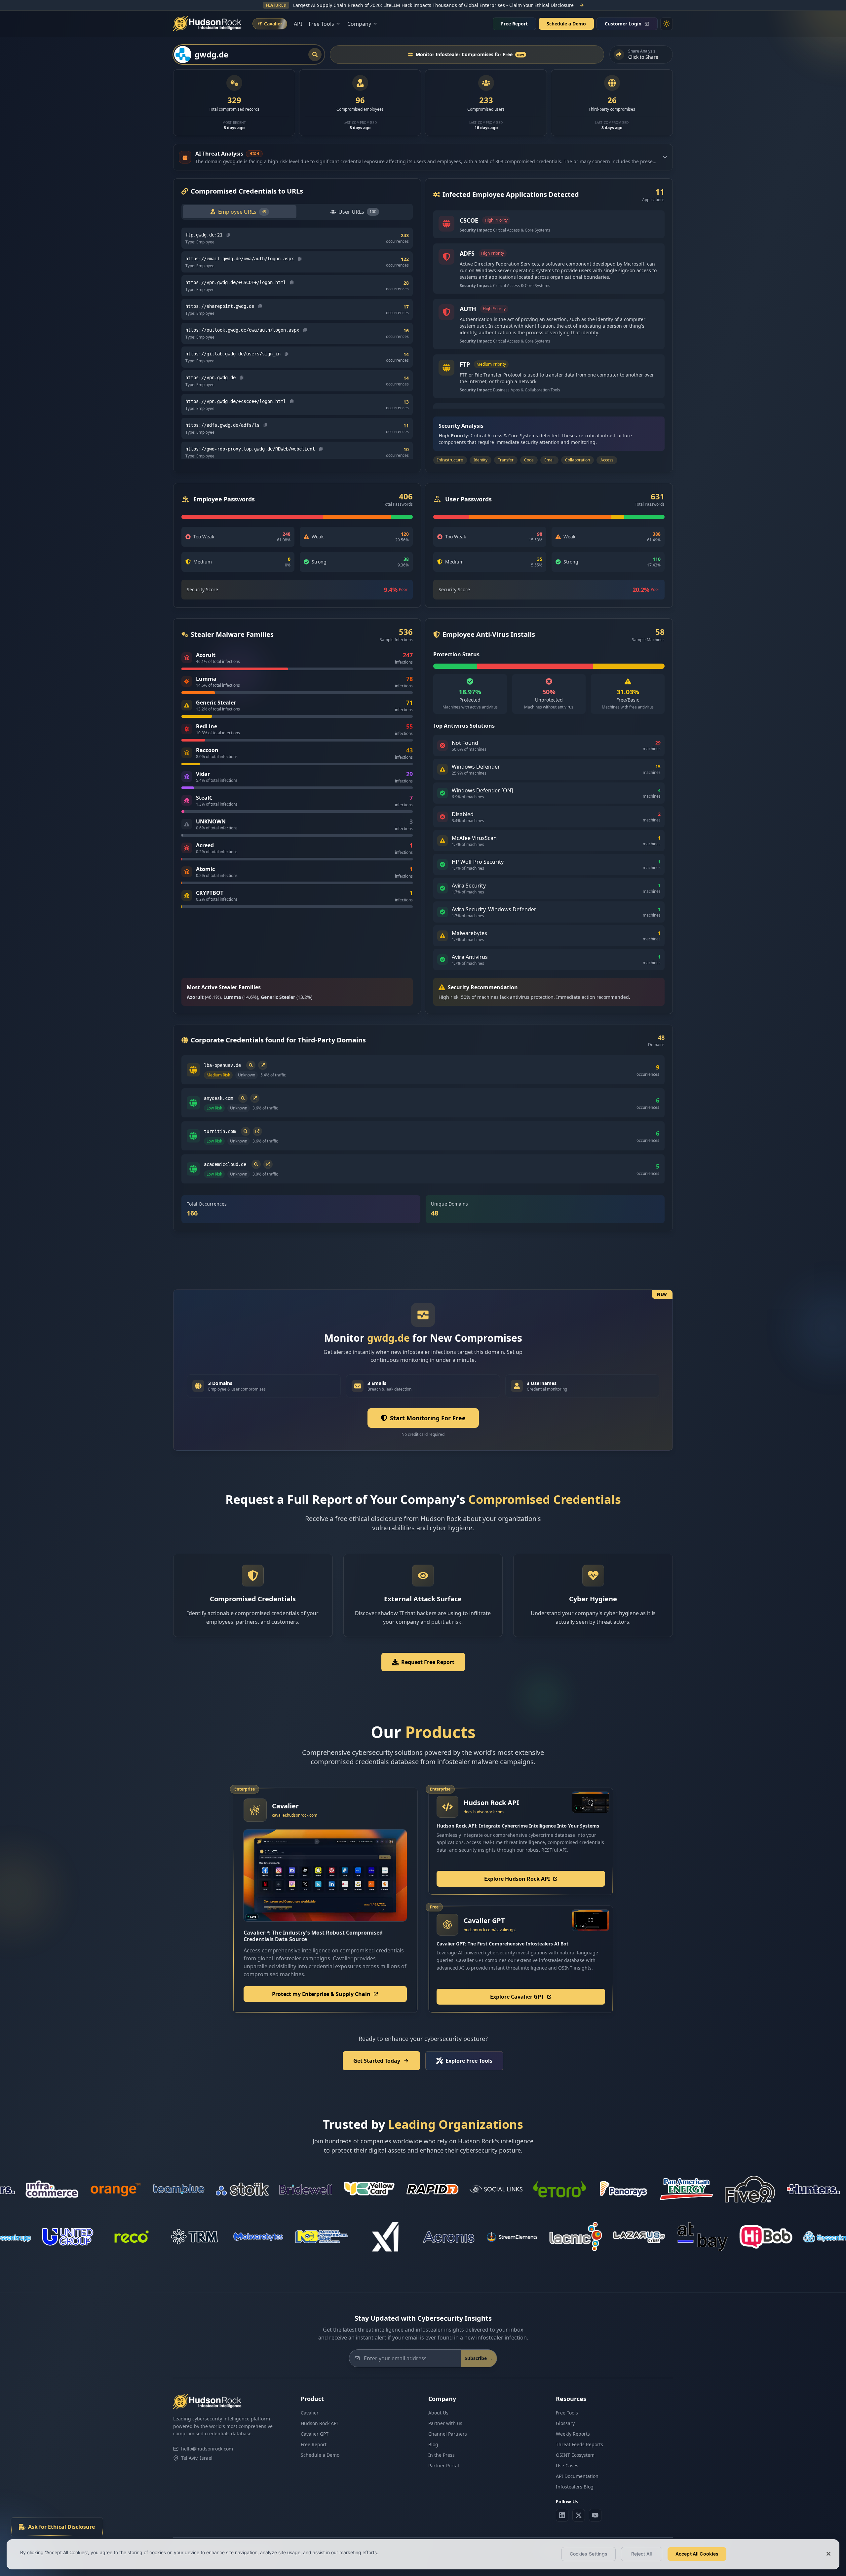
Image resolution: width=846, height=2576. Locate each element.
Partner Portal (444, 2466)
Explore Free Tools (469, 2061)
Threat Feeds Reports (579, 2444)
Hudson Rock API (319, 2423)
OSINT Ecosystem (575, 2455)
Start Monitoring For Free (428, 1418)
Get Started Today (377, 2061)
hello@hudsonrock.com (207, 2449)
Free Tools (567, 2413)
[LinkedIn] (562, 2515)
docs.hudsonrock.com (484, 1812)
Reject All (641, 2554)
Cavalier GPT (315, 2434)
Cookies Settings (589, 2554)
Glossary (565, 2423)
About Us (438, 2413)
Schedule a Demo (566, 24)
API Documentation (577, 2476)
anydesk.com (218, 1098)
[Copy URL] (228, 235)
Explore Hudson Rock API (517, 1879)
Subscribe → (479, 2358)
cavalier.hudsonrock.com (295, 1815)
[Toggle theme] (667, 24)
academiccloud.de (225, 1164)
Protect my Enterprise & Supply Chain (321, 1994)
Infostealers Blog (575, 2487)
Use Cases (567, 2466)
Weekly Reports (573, 2434)
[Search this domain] (251, 1065)
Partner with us (445, 2423)
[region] (423, 2554)
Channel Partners (448, 2434)
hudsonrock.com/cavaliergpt (490, 1930)
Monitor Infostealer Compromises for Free (470, 54)
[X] (579, 2515)
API (298, 24)
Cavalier (310, 2413)
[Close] (828, 2554)
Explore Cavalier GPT (517, 1997)
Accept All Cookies (697, 2554)
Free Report (514, 24)
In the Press (442, 2455)
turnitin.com (220, 1131)
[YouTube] (595, 2515)
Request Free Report (428, 1662)
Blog (433, 2444)
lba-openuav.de (222, 1065)
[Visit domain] (263, 1065)
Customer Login (623, 24)
